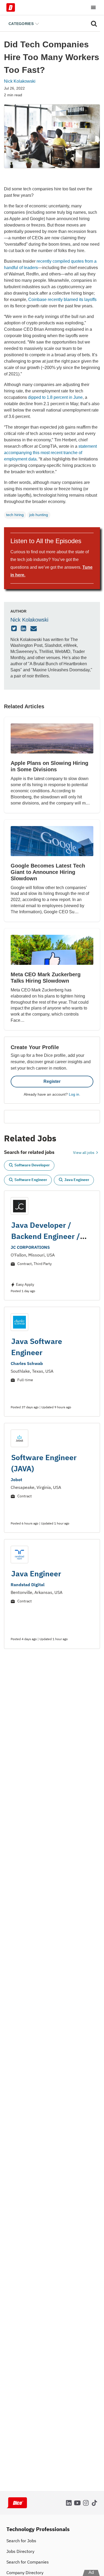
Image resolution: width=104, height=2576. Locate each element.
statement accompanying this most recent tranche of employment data (50, 453)
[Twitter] (15, 629)
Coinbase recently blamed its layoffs (62, 300)
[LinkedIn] (24, 629)
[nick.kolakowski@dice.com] (34, 629)
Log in (74, 1094)
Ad (91, 2572)
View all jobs (84, 1153)
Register (52, 1081)
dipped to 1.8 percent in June (55, 397)
